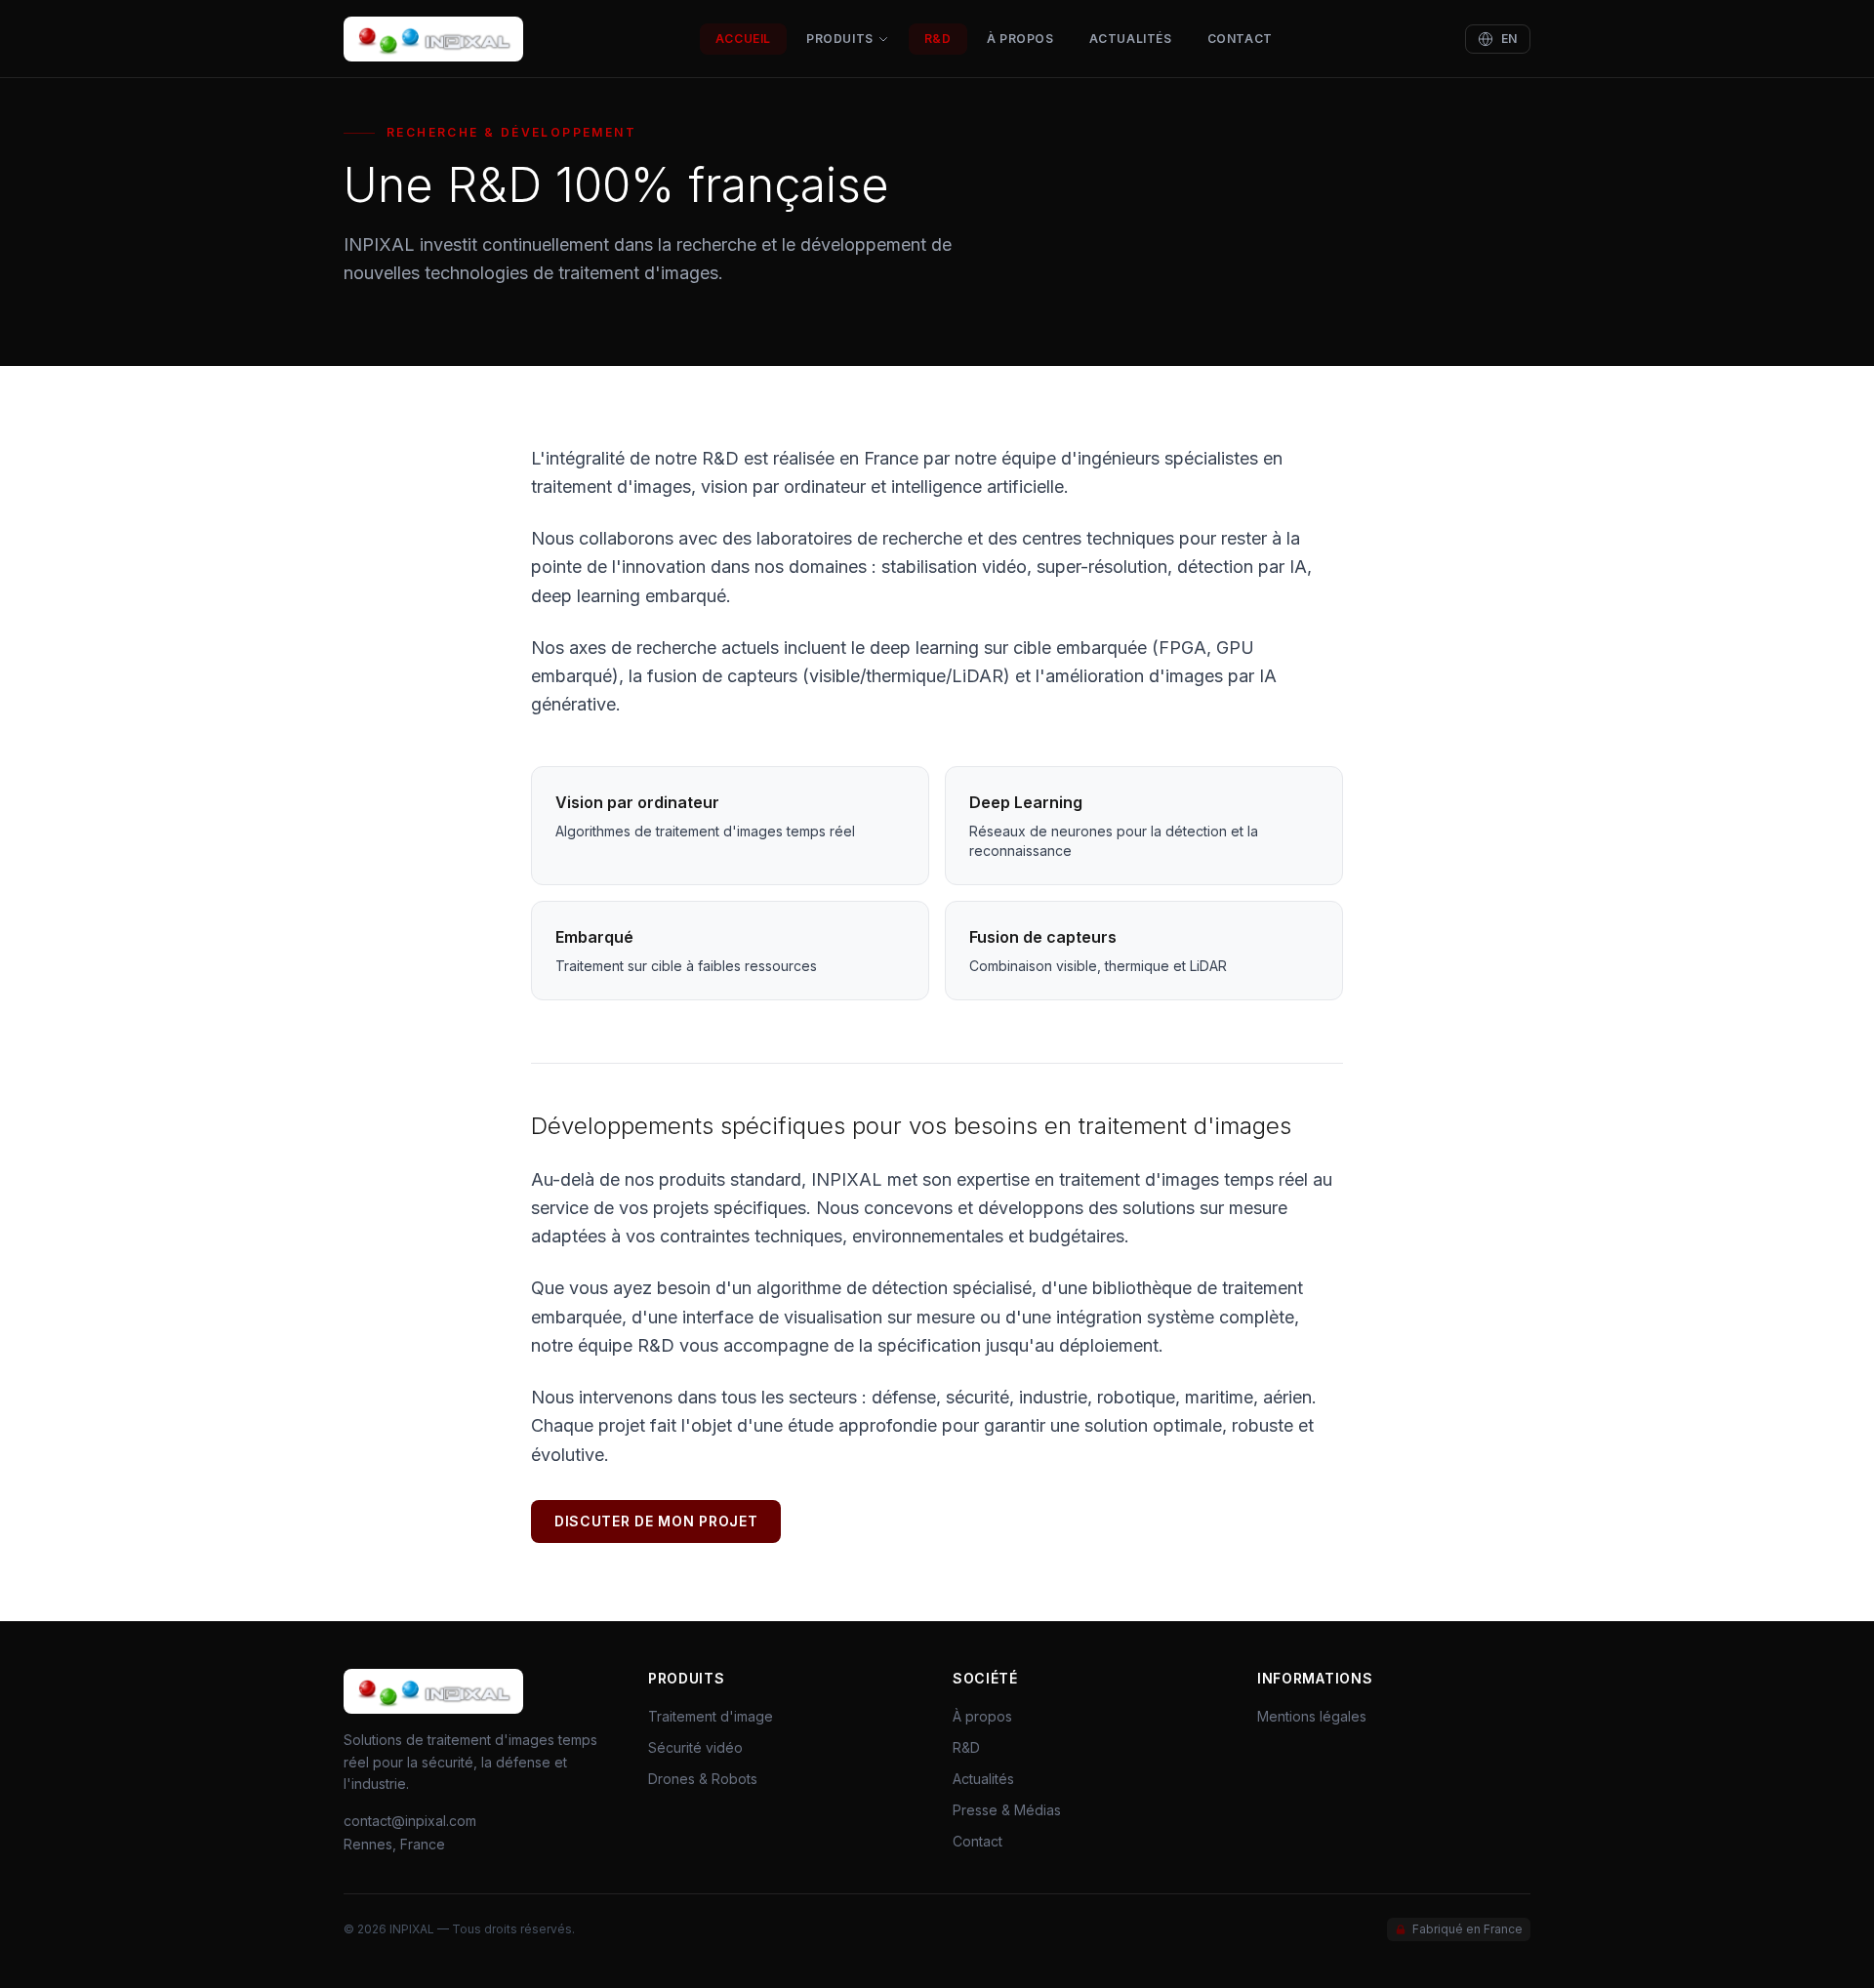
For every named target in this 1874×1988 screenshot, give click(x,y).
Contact (978, 1841)
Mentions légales (1312, 1716)
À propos (982, 1716)
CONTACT (1240, 39)
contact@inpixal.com (410, 1821)
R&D (938, 39)
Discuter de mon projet (656, 1521)
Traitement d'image (711, 1716)
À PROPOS (1020, 39)
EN (1509, 39)
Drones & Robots (703, 1779)
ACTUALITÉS (1131, 39)
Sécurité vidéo (695, 1747)
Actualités (983, 1779)
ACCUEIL (743, 39)
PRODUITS (840, 39)
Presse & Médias (1007, 1810)
